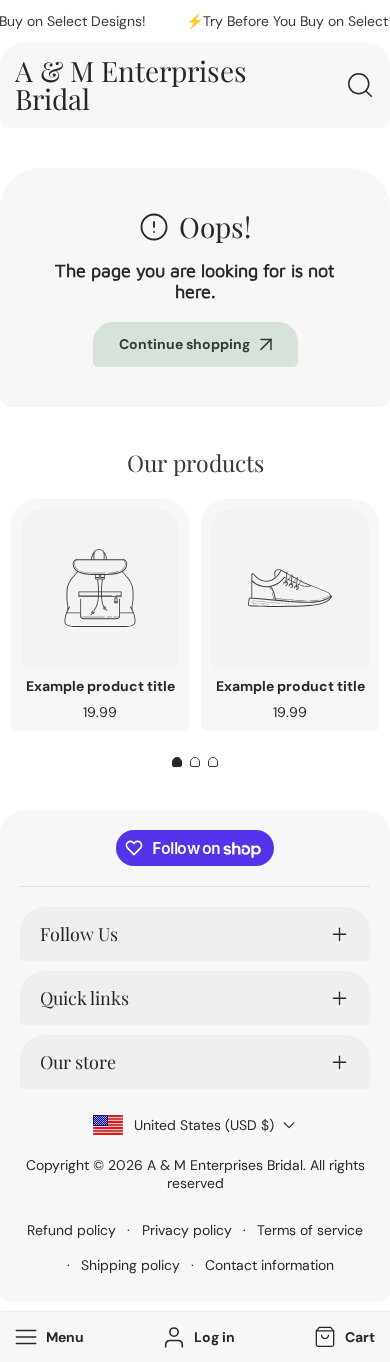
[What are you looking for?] (360, 85)
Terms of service (310, 1230)
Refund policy (71, 1230)
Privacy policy (187, 1230)
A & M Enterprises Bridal (225, 1165)
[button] (342, 1337)
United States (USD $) (204, 1125)
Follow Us (79, 934)
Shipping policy (130, 1265)
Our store (78, 1062)
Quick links (84, 998)
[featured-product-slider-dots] (177, 762)
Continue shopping (184, 344)
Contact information (269, 1265)
